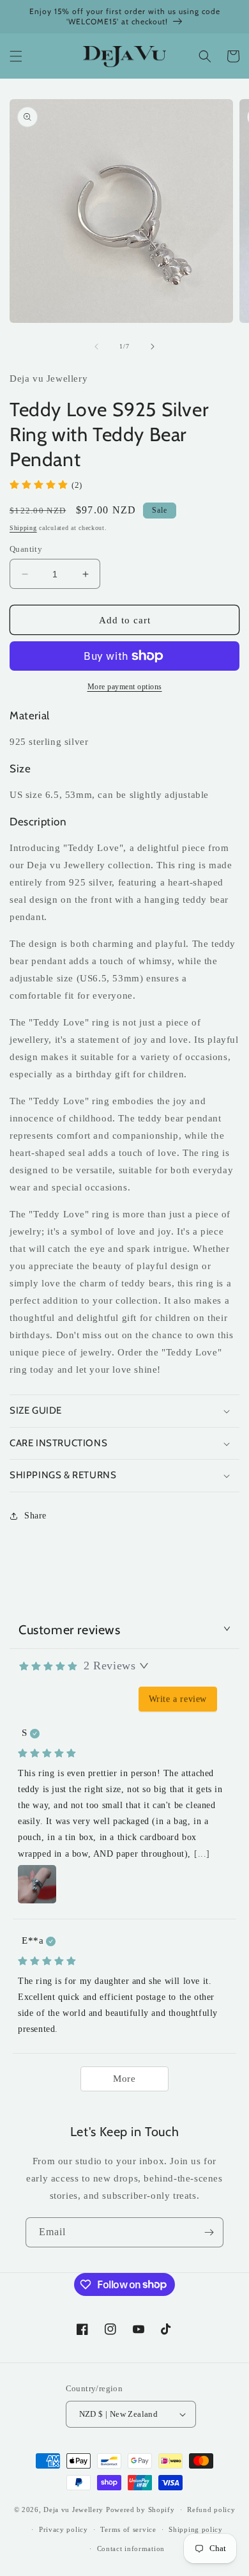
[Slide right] (153, 347)
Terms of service (128, 2529)
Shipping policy (196, 2529)
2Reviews (109, 1666)
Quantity (26, 549)
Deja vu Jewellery (73, 2510)
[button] (16, 56)
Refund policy (211, 2510)
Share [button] (35, 1516)
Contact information (131, 2549)
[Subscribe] (209, 2232)
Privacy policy (64, 2529)
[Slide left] (96, 347)
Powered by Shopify (140, 2510)
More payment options (125, 687)
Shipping (23, 528)
